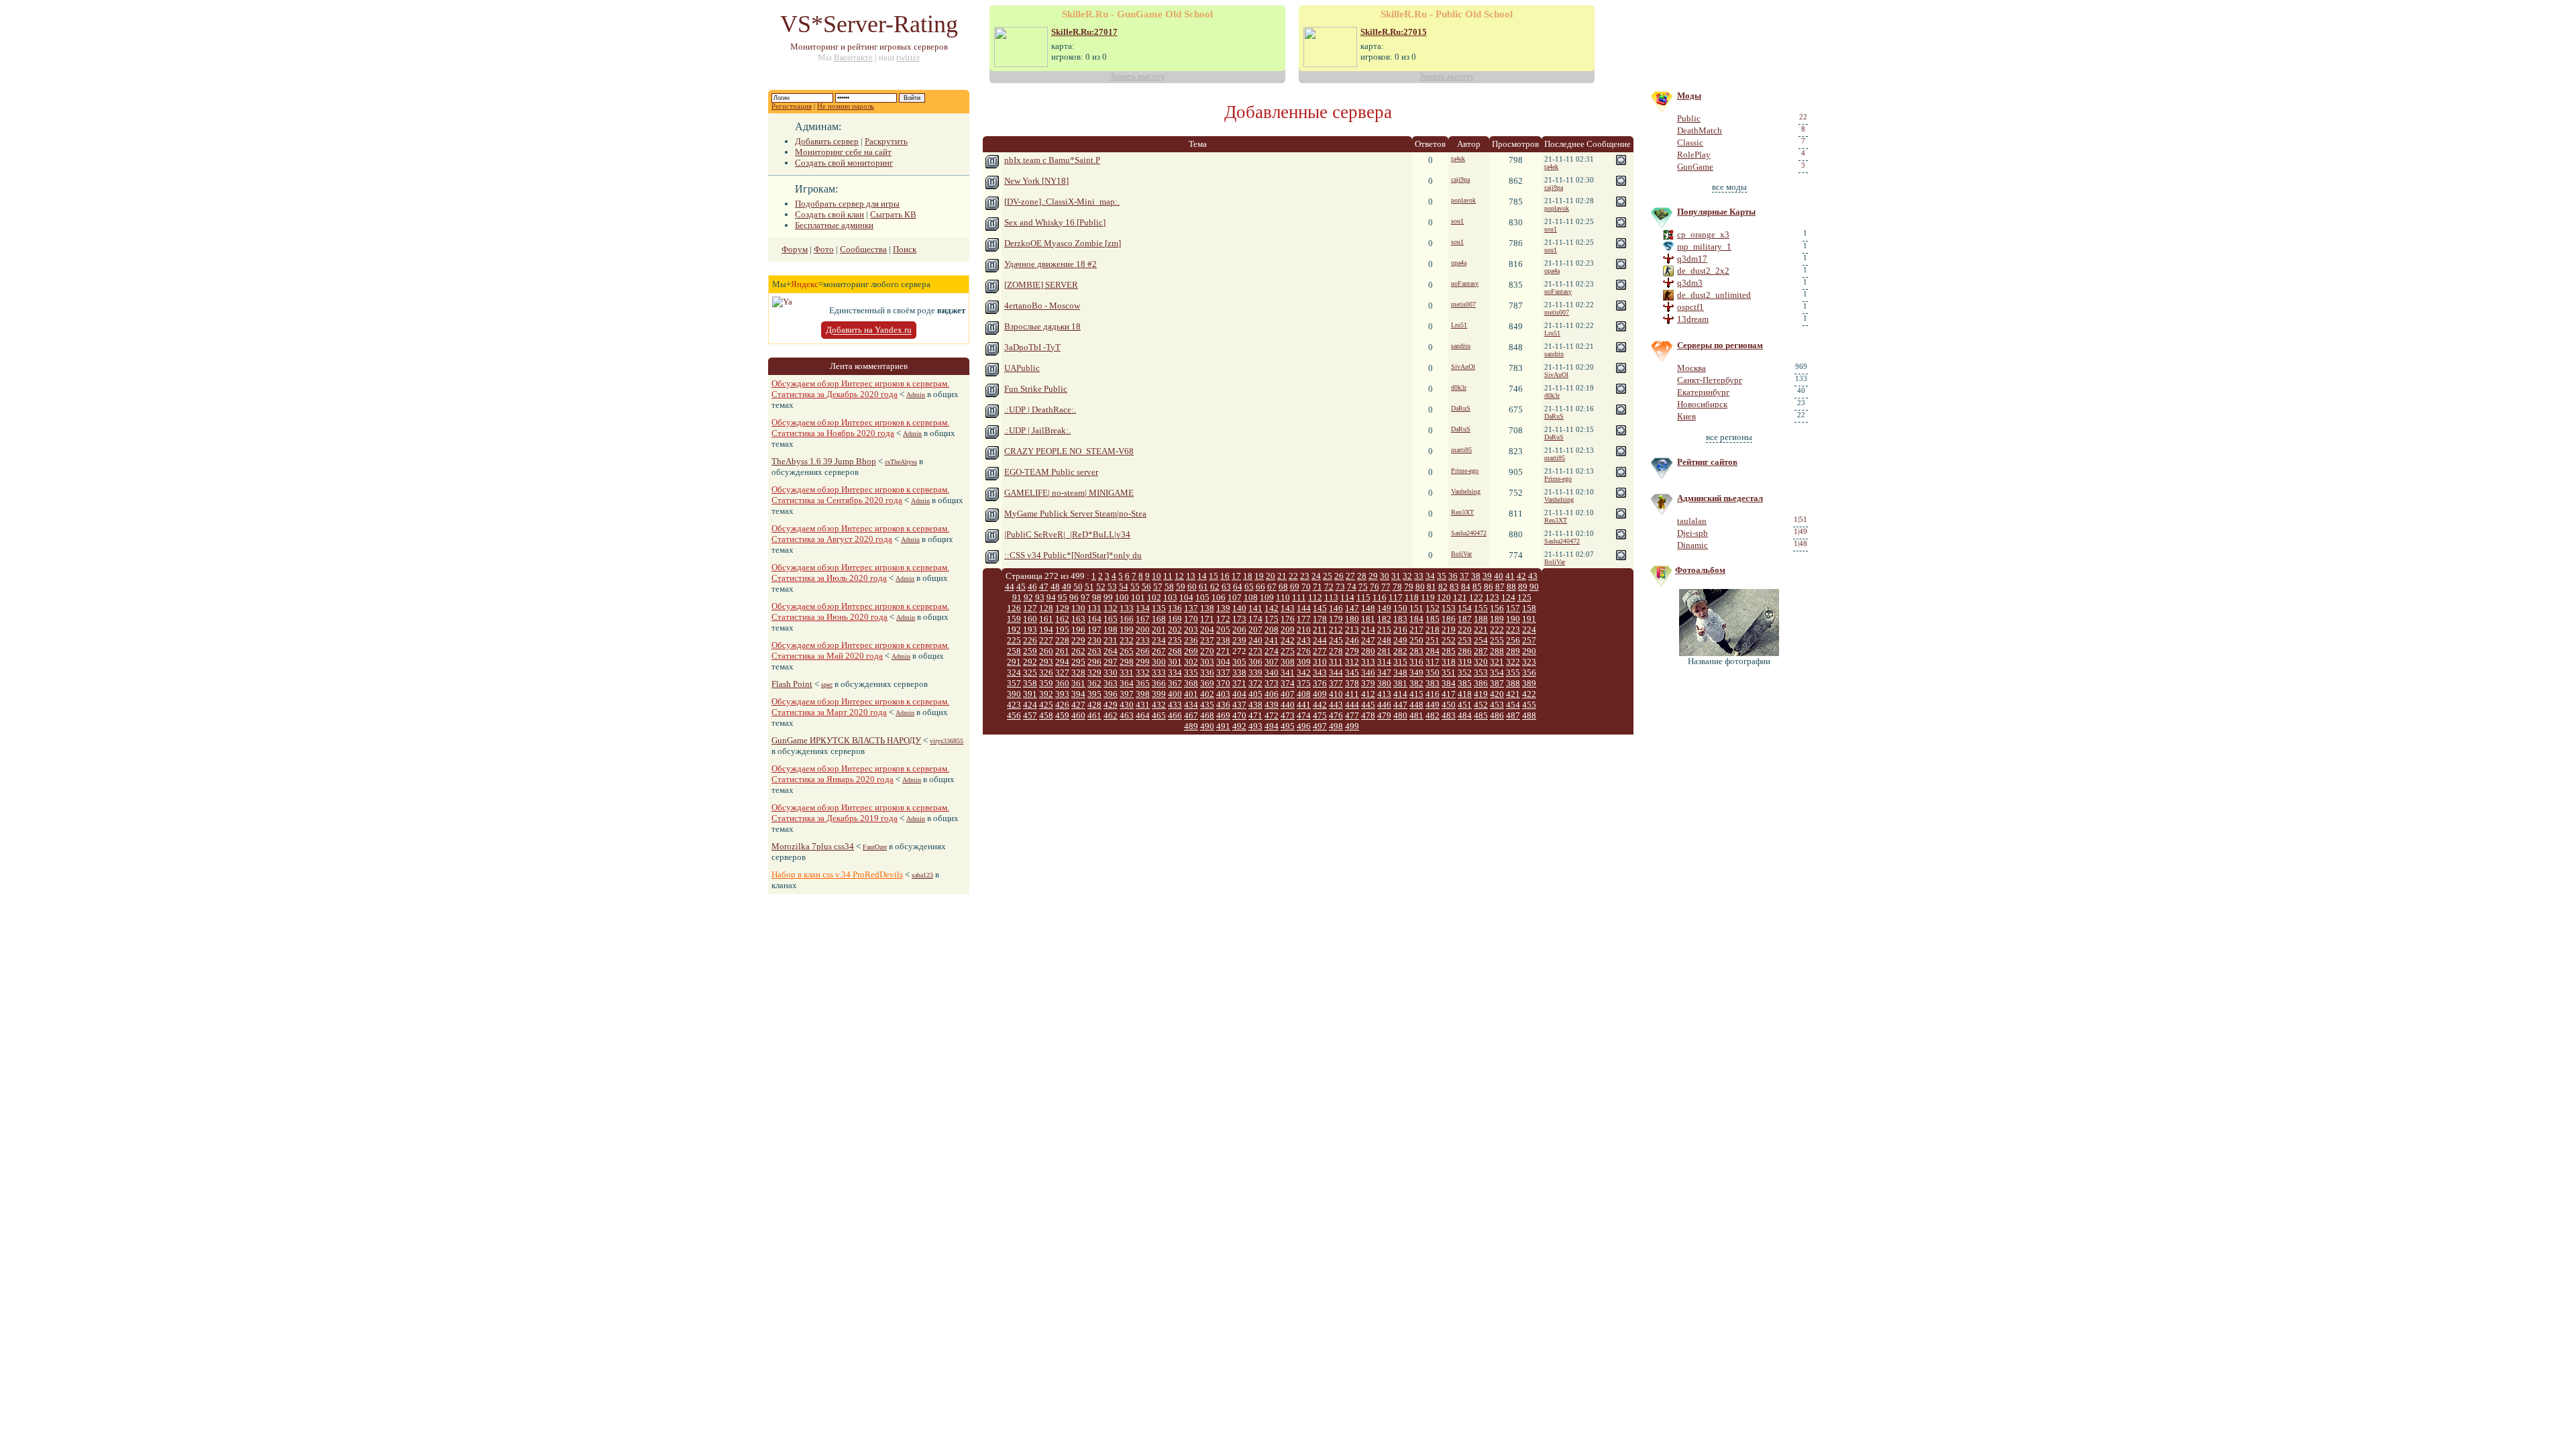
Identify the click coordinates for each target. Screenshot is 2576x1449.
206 (1239, 630)
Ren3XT (1462, 512)
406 (1272, 694)
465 (1159, 715)
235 (1175, 640)
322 (1513, 662)
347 (1384, 673)
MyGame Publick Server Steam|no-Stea (1075, 514)
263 (1094, 651)
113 (1331, 597)
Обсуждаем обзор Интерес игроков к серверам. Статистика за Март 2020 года (860, 707)
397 (1127, 694)
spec (827, 685)
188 (1481, 619)
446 (1384, 705)
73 (1340, 587)
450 (1449, 705)
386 (1481, 683)
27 (1350, 576)
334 (1175, 673)
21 (1282, 576)
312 (1352, 662)
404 (1239, 694)
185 (1433, 619)
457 (1030, 715)
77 (1386, 587)
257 (1529, 640)
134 (1143, 608)
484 (1465, 715)
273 (1255, 651)
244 (1320, 640)
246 (1352, 640)
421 (1513, 694)
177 (1304, 619)
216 (1400, 630)
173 (1239, 619)
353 (1481, 673)
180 (1352, 619)
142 (1272, 608)
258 (1014, 651)
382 (1416, 683)
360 (1062, 683)
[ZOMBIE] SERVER (1041, 285)
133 (1127, 608)
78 (1397, 587)
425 (1046, 705)
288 (1497, 651)
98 (1097, 597)
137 (1191, 608)
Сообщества (863, 249)
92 (1028, 597)
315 (1400, 662)
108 (1251, 597)
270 (1207, 651)
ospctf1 (1690, 307)
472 (1272, 715)
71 (1318, 587)
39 (1487, 576)
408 (1304, 694)
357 (1014, 683)
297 (1111, 662)
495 (1288, 726)
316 (1416, 662)
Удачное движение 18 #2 (1051, 264)
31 (1396, 576)
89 (1523, 587)
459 (1062, 715)
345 (1352, 673)
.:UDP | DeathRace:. (1040, 410)
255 (1497, 640)
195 (1062, 630)
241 (1272, 640)
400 (1175, 694)
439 (1272, 705)
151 (1416, 608)
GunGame (1695, 167)
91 (1017, 597)
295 (1078, 662)
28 (1362, 576)
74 (1352, 587)
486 (1497, 715)
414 (1400, 694)
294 (1062, 662)
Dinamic (1693, 545)
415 (1416, 694)
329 (1094, 673)
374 (1288, 683)
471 (1255, 715)
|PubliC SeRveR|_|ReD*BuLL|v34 (1067, 534)
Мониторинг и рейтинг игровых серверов (869, 47)
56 (1146, 587)
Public (1689, 118)
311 (1336, 662)
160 (1030, 619)
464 (1143, 715)
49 (1067, 587)
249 (1400, 640)
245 (1336, 640)
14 (1202, 576)
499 (1352, 726)
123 (1492, 597)
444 (1352, 705)
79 (1409, 587)
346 (1368, 673)
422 (1529, 694)
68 (1283, 587)
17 (1236, 576)
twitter (908, 57)
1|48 (1801, 544)
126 (1014, 608)
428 (1094, 705)
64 (1238, 587)
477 (1352, 715)
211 (1320, 630)
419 (1481, 694)
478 (1368, 715)
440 (1288, 705)
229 (1078, 640)
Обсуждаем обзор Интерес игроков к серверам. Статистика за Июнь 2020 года (860, 611)
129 (1062, 608)
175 (1272, 619)
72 (1329, 587)
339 (1255, 673)
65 (1249, 587)
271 (1223, 651)
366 (1159, 683)
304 (1223, 662)
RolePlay (1694, 155)
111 (1299, 597)
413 (1384, 694)
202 (1175, 630)
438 (1255, 705)
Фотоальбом (1700, 570)
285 (1449, 651)
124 (1508, 597)
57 (1158, 587)
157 (1513, 608)
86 (1489, 587)
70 (1306, 587)
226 (1030, 640)
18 (1248, 576)
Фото (824, 249)
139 (1223, 608)
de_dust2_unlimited (1714, 295)
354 (1497, 673)
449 (1433, 705)
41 (1510, 576)
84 (1466, 587)
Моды (1689, 96)
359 (1046, 683)
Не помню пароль (846, 106)
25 (1328, 576)
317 (1433, 662)
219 (1449, 630)
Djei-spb (1693, 533)
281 (1384, 651)
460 (1078, 715)
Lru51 (1459, 325)
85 (1477, 587)
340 (1272, 673)
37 (1464, 576)
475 (1320, 715)
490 (1207, 726)
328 (1078, 673)
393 (1062, 694)
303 (1207, 662)
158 (1529, 608)
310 (1320, 662)
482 (1433, 715)
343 (1320, 673)
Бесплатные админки (834, 225)
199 (1127, 630)
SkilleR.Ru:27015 (1394, 32)
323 (1529, 662)
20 (1271, 576)
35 (1442, 576)
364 (1127, 683)
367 (1175, 683)
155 (1481, 608)
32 (1407, 576)
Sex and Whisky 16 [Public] (1055, 222)
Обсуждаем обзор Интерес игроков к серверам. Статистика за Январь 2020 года (860, 774)
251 (1433, 640)
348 (1400, 673)
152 (1433, 608)
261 (1062, 651)
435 (1207, 705)
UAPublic (1022, 368)
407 (1288, 694)
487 (1513, 715)
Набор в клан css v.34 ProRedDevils (837, 874)
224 (1529, 630)
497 (1320, 726)
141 (1255, 608)
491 (1223, 726)
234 (1159, 640)
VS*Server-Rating (869, 24)
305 (1239, 662)
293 (1046, 662)
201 (1159, 630)
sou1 (1457, 221)
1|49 (1801, 532)
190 (1513, 619)
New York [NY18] (1036, 181)
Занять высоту (1138, 76)
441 (1304, 705)
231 (1111, 640)
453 (1497, 705)
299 (1143, 662)
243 (1304, 640)
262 (1078, 651)
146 (1336, 608)
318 (1449, 662)
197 (1094, 630)
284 (1433, 651)
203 (1191, 630)
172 (1223, 619)
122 (1476, 597)
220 (1465, 630)
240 (1255, 640)
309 (1304, 662)
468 (1207, 715)
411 (1352, 694)
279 (1352, 651)
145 (1320, 608)
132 (1111, 608)
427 (1078, 705)
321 (1497, 662)
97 (1085, 597)
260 (1046, 651)
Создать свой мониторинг (844, 163)
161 (1046, 619)
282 (1400, 651)
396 (1111, 694)
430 (1127, 705)
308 (1288, 662)
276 (1304, 651)
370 (1223, 683)
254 (1481, 640)
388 (1513, 683)
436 (1223, 705)
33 (1419, 576)
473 (1288, 715)
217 (1416, 630)
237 (1207, 640)
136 (1175, 608)
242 (1288, 640)
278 (1336, 651)
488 (1529, 715)
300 (1159, 662)
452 (1481, 705)
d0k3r (1459, 387)
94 (1051, 597)
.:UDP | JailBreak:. (1037, 430)
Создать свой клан (829, 214)
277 (1320, 651)
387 (1497, 683)
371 (1239, 683)
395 (1094, 694)
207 (1255, 630)
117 (1396, 597)
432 (1159, 705)
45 (1021, 587)
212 (1336, 630)
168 (1159, 619)
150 (1400, 608)
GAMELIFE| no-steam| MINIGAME (1069, 493)
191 (1529, 619)
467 (1191, 715)
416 (1433, 694)
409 (1320, 694)
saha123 (922, 875)
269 (1191, 651)
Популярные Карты (1716, 212)
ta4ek (1458, 159)
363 (1111, 683)
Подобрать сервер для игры (847, 204)
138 (1207, 608)
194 (1046, 630)
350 (1433, 673)
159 (1014, 619)
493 (1255, 726)
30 (1385, 576)
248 (1384, 640)
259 (1030, 651)
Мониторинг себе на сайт (843, 152)
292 (1030, 662)
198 (1111, 630)
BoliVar (1461, 554)
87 (1500, 587)
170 (1191, 619)
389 (1529, 683)
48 (1055, 587)
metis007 (1463, 304)
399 (1159, 694)
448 (1416, 705)
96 (1074, 597)
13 (1191, 576)
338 (1239, 673)
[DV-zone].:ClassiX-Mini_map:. (1062, 202)
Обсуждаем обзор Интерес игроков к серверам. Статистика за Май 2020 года (860, 650)
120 (1444, 597)
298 (1127, 662)
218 (1433, 630)
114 (1347, 597)
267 (1159, 651)
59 (1181, 587)
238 (1223, 640)
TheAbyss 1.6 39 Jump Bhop (824, 461)
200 (1143, 630)
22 (1293, 576)
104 (1186, 597)
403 (1223, 694)
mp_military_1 (1704, 247)
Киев (1686, 416)
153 (1449, 608)
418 (1465, 694)
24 (1316, 576)
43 (1533, 576)
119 (1428, 597)
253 (1465, 640)
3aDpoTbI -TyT (1032, 347)
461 (1094, 715)
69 (1295, 587)
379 (1368, 683)
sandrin (1461, 346)
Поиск (905, 249)
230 (1094, 640)
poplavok (1463, 200)
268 (1175, 651)
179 (1336, 619)
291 (1014, 662)
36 (1453, 576)
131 (1094, 608)
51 (1089, 587)
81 (1432, 587)
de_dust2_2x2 (1703, 271)
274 (1272, 651)
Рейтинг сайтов (1707, 462)
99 (1108, 597)
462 (1111, 715)
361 (1078, 683)
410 (1336, 694)
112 (1315, 597)
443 (1336, 705)
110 (1283, 597)
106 (1219, 597)
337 (1223, 673)
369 (1207, 683)
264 (1111, 651)
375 (1304, 683)
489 (1191, 726)
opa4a (1459, 263)
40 (1499, 576)
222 (1497, 630)
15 (1214, 576)
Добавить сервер (827, 141)
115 (1363, 597)
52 (1101, 587)
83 (1454, 587)
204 (1207, 630)
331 (1127, 673)
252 (1449, 640)
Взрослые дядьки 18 (1042, 326)
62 (1215, 587)
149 (1384, 608)
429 (1111, 705)
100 (1122, 597)
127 (1030, 608)
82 (1443, 587)
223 (1513, 630)
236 (1191, 640)
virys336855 (947, 741)
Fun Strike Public (1036, 389)
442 (1320, 705)
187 (1465, 619)
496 (1304, 726)
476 (1336, 715)
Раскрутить (886, 141)
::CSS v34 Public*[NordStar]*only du (1073, 555)
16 (1225, 576)
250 (1416, 640)
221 (1481, 630)
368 (1191, 683)
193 (1030, 630)
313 (1368, 662)
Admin (916, 395)
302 (1191, 662)
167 (1143, 619)
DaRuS (1461, 408)
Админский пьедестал (1720, 498)
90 (1534, 587)
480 (1400, 715)
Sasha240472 (1469, 533)
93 (1040, 597)
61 (1203, 587)
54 (1124, 587)
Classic (1690, 143)
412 (1368, 694)
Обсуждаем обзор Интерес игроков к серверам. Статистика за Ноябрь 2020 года (860, 428)
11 (1168, 576)
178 (1320, 619)
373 (1272, 683)
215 (1384, 630)
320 (1481, 662)
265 (1127, 651)
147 (1352, 608)
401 (1191, 694)
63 (1226, 587)
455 (1529, 705)
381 (1400, 683)
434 (1191, 705)
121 (1460, 597)
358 (1030, 683)
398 (1143, 694)
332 (1143, 673)
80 (1420, 587)
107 (1235, 597)
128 (1046, 608)
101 (1138, 597)
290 (1529, 651)
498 (1336, 726)
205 (1223, 630)
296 (1094, 662)
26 (1339, 576)
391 (1030, 694)
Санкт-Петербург (1710, 380)
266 (1143, 651)
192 (1014, 630)
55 (1135, 587)
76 (1375, 587)
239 (1239, 640)
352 (1465, 673)
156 (1497, 608)
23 (1305, 576)
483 (1449, 715)
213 (1352, 630)
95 (1063, 597)
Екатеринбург (1703, 392)
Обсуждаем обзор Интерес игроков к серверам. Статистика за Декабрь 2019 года (860, 813)
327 (1062, 673)
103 (1170, 597)
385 (1465, 683)
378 (1352, 683)
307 (1272, 662)
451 (1465, 705)
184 (1416, 619)
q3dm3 (1690, 283)
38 (1476, 576)
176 (1288, 619)
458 (1046, 715)
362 (1094, 683)
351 (1449, 673)
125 (1524, 597)
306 (1255, 662)
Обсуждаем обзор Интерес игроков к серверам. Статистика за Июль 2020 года (860, 573)
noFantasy (1465, 283)
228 (1062, 640)
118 (1412, 597)
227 (1046, 640)
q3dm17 (1692, 259)
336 (1207, 673)
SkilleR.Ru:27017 (1084, 32)
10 (1157, 576)
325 (1030, 673)
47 (1044, 587)
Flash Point (792, 684)
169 (1175, 619)
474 (1304, 715)
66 (1260, 587)
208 (1272, 630)
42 (1521, 576)
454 (1513, 705)
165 (1111, 619)
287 (1481, 651)
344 (1336, 673)
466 (1175, 715)
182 (1384, 619)
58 (1169, 587)
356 (1529, 673)
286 (1465, 651)
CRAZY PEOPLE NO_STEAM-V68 (1069, 451)
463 (1127, 715)
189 (1497, 619)
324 (1014, 673)
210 (1304, 630)
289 (1513, 651)
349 (1416, 673)
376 (1320, 683)
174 (1255, 619)
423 (1014, 705)
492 (1239, 726)
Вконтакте (853, 57)
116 (1380, 597)
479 (1384, 715)
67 (1272, 587)
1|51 (1801, 520)
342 (1304, 673)
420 (1497, 694)
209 (1288, 630)
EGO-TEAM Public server (1051, 472)
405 (1255, 694)
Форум (795, 249)
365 (1143, 683)
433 (1175, 705)
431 (1143, 705)
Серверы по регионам (1720, 345)
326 (1046, 673)
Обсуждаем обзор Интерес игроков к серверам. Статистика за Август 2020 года (860, 534)
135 (1159, 608)
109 (1267, 597)
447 (1400, 705)
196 (1078, 630)
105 (1202, 597)
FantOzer (875, 847)
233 (1143, 640)
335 (1191, 673)
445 (1368, 705)
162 (1062, 619)
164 (1094, 619)
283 (1416, 651)
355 (1513, 673)
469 (1223, 715)
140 (1239, 608)
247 (1368, 640)
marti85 (1461, 450)
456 (1014, 715)
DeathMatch (1700, 130)
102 (1154, 597)
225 (1014, 640)
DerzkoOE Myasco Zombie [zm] (1063, 243)
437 (1239, 705)
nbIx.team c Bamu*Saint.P (1052, 160)
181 (1368, 619)
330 (1111, 673)
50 (1078, 587)
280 (1368, 651)
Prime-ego (1465, 471)
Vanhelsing (1466, 491)
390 (1014, 694)
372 (1255, 683)
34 (1430, 576)
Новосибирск (1702, 404)
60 (1192, 587)
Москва (1692, 368)
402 (1207, 694)
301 (1175, 662)
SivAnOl (1463, 367)
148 (1368, 608)
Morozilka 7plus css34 (813, 846)
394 (1078, 694)
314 (1384, 662)
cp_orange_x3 (1703, 234)
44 (1010, 587)
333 (1159, 673)
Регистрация (792, 106)
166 (1127, 619)
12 (1179, 576)
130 (1078, 608)
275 (1288, 651)
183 (1400, 619)
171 (1207, 619)
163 (1078, 619)
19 (1259, 576)
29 (1373, 576)
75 (1363, 587)
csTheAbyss (901, 462)
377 (1336, 683)
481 (1416, 715)
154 (1465, 608)
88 (1511, 587)
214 (1368, 630)
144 (1304, 608)
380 (1384, 683)
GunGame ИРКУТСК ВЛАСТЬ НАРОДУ (846, 740)
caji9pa (1460, 179)
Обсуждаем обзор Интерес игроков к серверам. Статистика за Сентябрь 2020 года (860, 495)
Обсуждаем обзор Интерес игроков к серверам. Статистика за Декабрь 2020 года (860, 389)
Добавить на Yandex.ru (869, 330)
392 (1046, 694)
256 (1513, 640)
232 (1127, 640)
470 (1239, 715)
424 (1030, 705)
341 (1288, 673)
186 (1449, 619)
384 (1449, 683)
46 (1032, 587)
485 (1481, 715)
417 (1449, 694)
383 (1433, 683)
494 (1272, 726)
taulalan (1692, 521)
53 (1112, 587)
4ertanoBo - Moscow (1042, 306)
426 (1062, 705)
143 (1288, 608)
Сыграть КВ (893, 214)
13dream (1693, 319)
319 (1465, 662)
